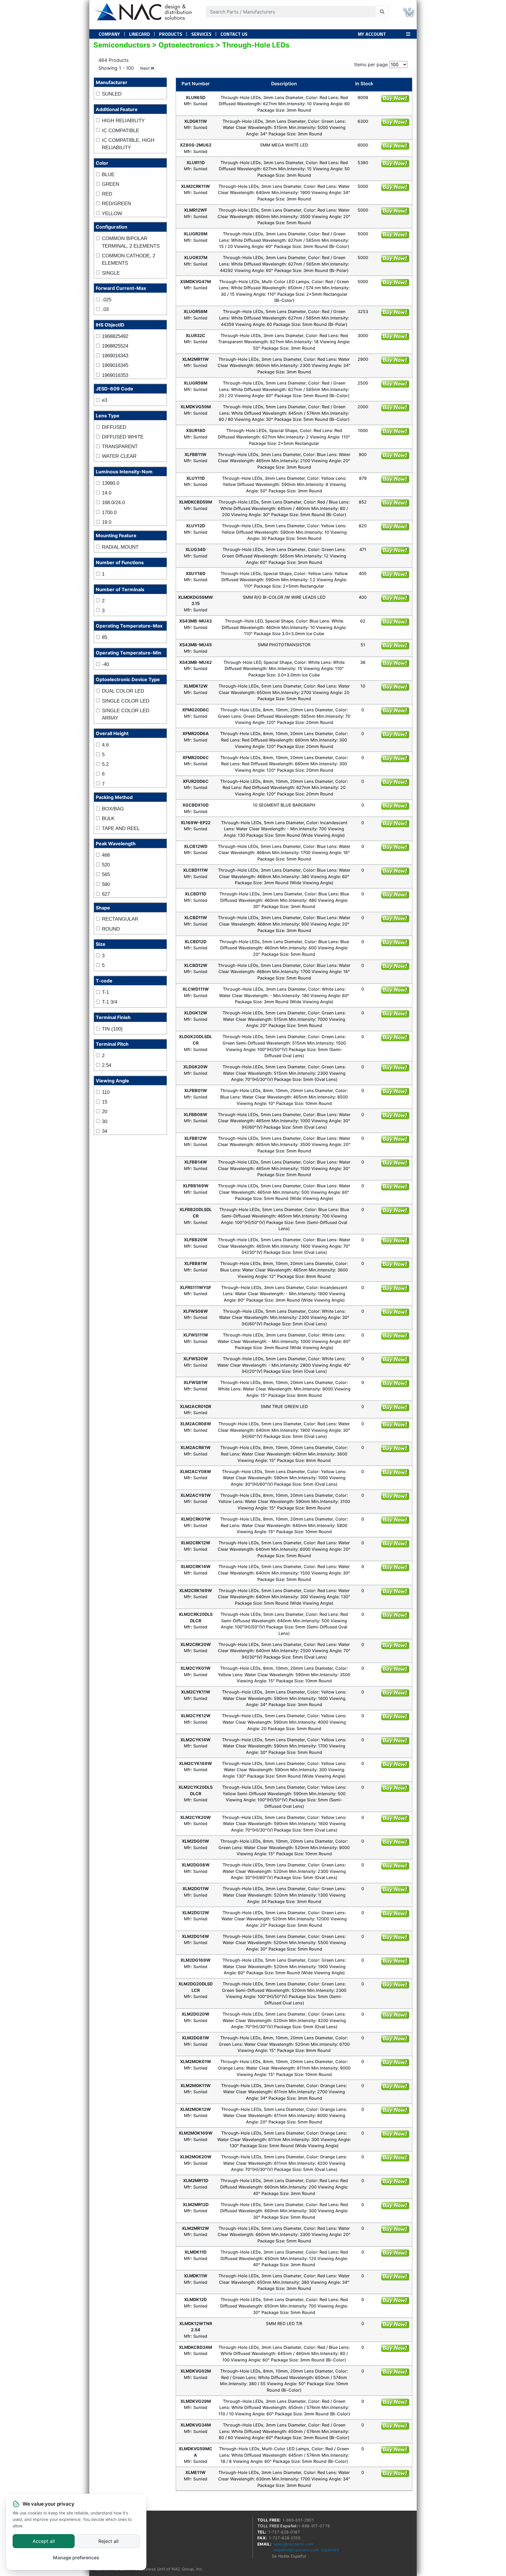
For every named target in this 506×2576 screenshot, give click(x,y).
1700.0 (109, 512)
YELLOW (112, 214)
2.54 (107, 1065)
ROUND (111, 929)
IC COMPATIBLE (120, 131)
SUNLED (112, 94)
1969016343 (115, 356)
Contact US (234, 34)
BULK (108, 818)
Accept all (44, 2541)
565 (106, 874)
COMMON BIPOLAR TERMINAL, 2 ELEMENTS (131, 242)
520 (106, 865)
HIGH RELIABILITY (123, 121)
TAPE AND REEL (121, 828)
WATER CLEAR (119, 456)
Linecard (140, 34)
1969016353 (115, 375)
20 (105, 1112)
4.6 (105, 745)
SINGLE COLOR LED (126, 701)
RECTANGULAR (120, 919)
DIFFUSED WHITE (123, 437)
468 (106, 855)
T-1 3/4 (110, 1002)
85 (105, 637)
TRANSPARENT (120, 447)
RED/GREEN (116, 204)
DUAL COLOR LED (123, 691)
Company (109, 34)
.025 (107, 300)
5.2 (105, 764)
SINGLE (111, 273)
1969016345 (115, 365)
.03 (105, 309)
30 (105, 1122)
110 (106, 1092)
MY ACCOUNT (372, 34)
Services (201, 34)
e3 (105, 400)
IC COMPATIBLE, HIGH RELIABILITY (128, 144)
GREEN (111, 184)
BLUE (108, 175)
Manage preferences (76, 2558)
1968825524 (115, 346)
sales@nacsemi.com (294, 2544)
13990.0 (111, 483)
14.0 (107, 493)
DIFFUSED (114, 427)
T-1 (105, 992)
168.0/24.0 (113, 503)
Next (146, 68)
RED (107, 194)
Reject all (108, 2541)
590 (106, 884)
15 (105, 1102)
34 (105, 1131)
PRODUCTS (171, 34)
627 (106, 894)
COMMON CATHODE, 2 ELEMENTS (129, 260)
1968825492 (115, 336)
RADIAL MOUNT (120, 547)
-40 (105, 664)
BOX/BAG (113, 809)
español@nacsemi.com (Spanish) (307, 2550)
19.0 (107, 522)
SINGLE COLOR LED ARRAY (126, 714)
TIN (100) (112, 1029)
